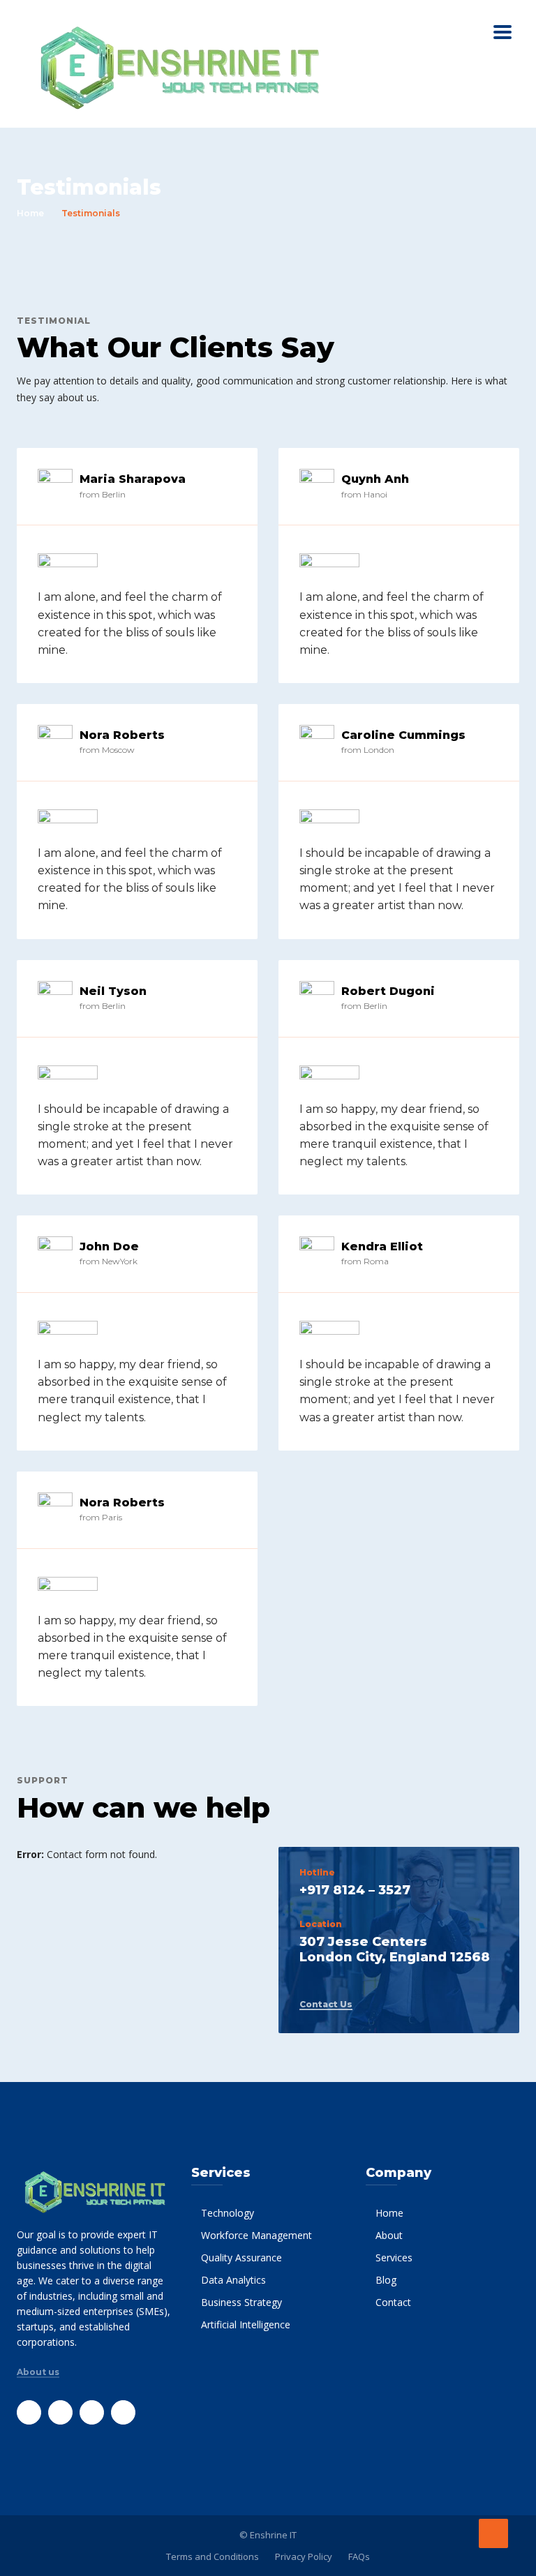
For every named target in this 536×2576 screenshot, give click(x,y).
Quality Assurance (241, 2257)
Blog (386, 2280)
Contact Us (326, 2005)
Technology (228, 2213)
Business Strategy (241, 2302)
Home (30, 213)
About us (38, 2372)
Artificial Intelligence (246, 2324)
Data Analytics (233, 2280)
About (389, 2235)
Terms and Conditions (213, 2556)
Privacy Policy (304, 2556)
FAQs (359, 2556)
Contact (393, 2302)
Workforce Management (256, 2235)
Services (394, 2257)
